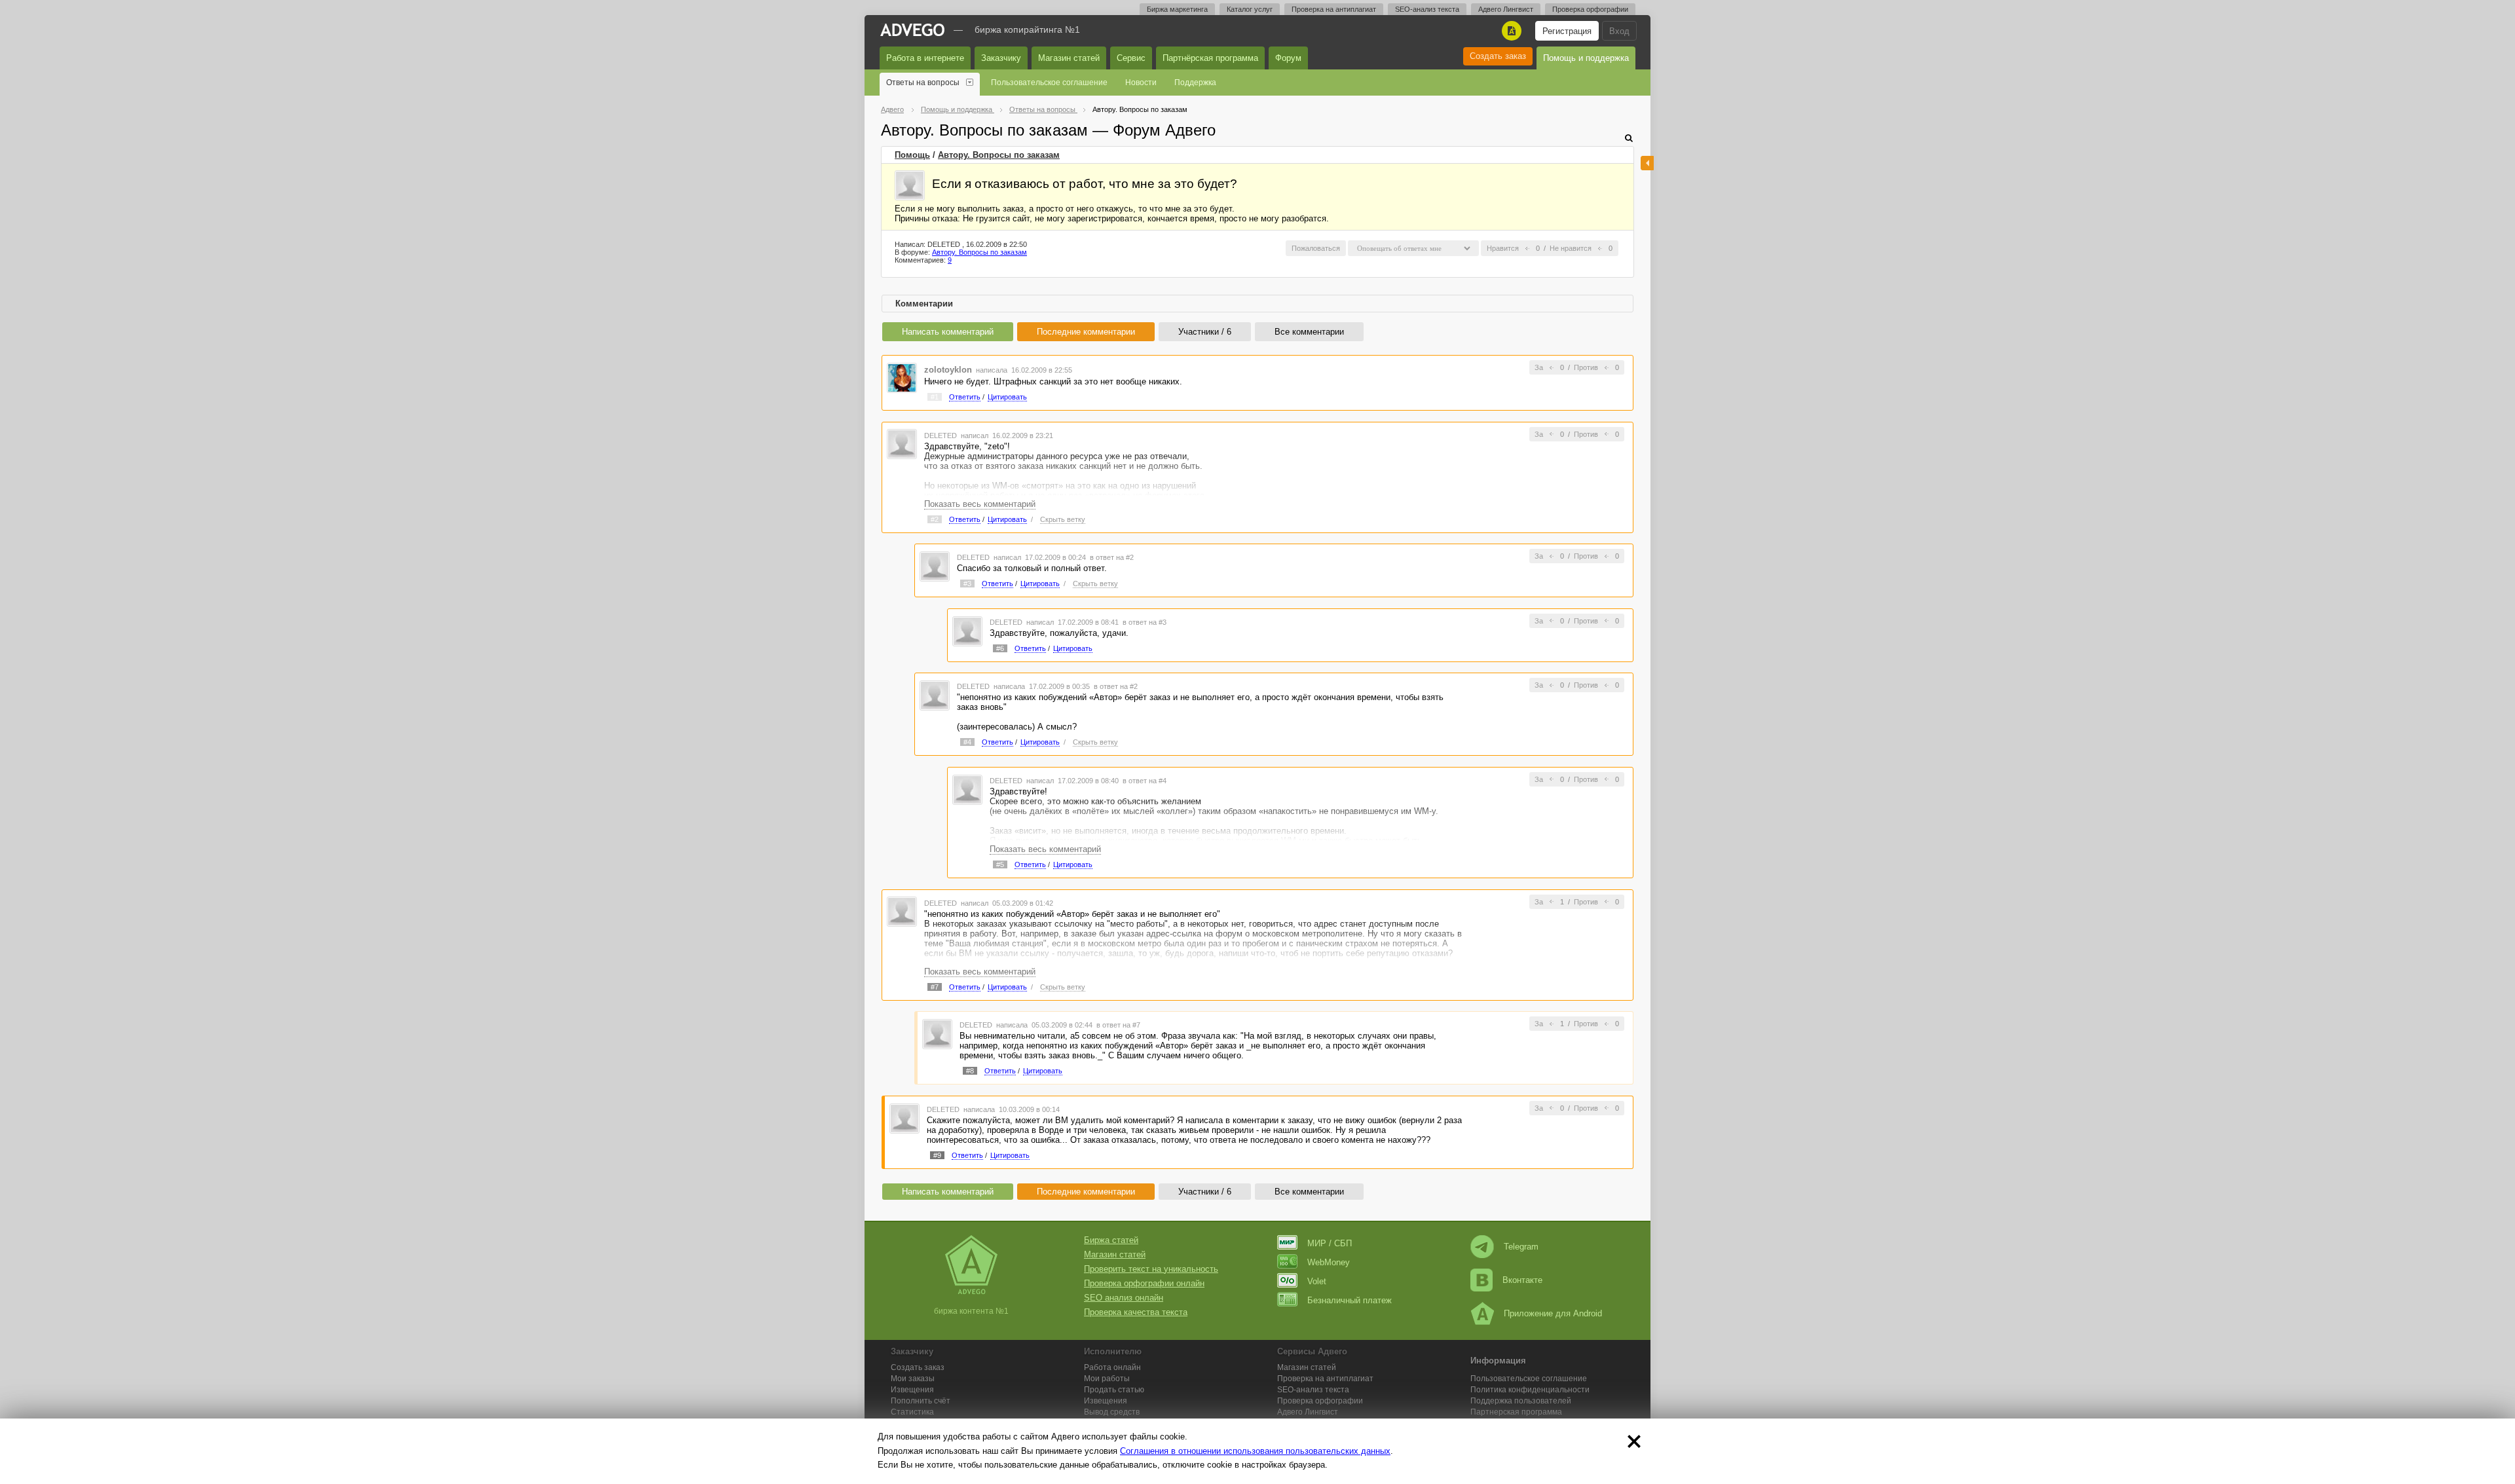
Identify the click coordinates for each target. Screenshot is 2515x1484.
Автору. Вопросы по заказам (999, 155)
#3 (967, 584)
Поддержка (1195, 83)
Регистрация (1567, 31)
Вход (1619, 31)
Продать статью (1114, 1390)
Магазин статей (1069, 58)
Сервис (1131, 58)
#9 (937, 1155)
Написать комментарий (948, 332)
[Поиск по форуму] (1629, 138)
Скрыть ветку (1063, 519)
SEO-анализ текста (1427, 9)
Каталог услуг (1250, 9)
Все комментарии (1309, 332)
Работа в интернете (925, 58)
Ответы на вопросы (923, 83)
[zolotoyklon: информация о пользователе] (902, 377)
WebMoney (1329, 1262)
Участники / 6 (1205, 332)
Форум (1288, 58)
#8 (970, 1071)
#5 (1000, 864)
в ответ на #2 (1112, 557)
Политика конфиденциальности (1530, 1390)
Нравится (1503, 248)
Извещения (912, 1390)
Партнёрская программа (1210, 58)
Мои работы (1107, 1379)
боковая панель (1647, 163)
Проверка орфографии (1590, 9)
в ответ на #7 (1118, 1025)
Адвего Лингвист (1506, 9)
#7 (935, 987)
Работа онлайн (1112, 1367)
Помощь (912, 155)
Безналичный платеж (1350, 1300)
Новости (1141, 83)
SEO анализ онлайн (1124, 1298)
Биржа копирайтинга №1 (1027, 29)
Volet (1317, 1281)
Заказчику (1001, 58)
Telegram (1521, 1247)
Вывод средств (1112, 1412)
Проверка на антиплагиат (1334, 9)
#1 (935, 397)
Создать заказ (1498, 56)
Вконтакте (1522, 1280)
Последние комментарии (1086, 332)
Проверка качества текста (1136, 1312)
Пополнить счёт (921, 1401)
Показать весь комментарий (980, 504)
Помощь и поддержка (1586, 58)
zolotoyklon (948, 370)
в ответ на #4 (1145, 781)
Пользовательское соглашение (1049, 83)
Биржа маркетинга (1177, 9)
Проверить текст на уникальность (1151, 1269)
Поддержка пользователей (1521, 1401)
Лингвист (1308, 1412)
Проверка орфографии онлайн (1144, 1283)
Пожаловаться (1316, 248)
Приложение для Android (1553, 1313)
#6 (1000, 648)
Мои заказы (913, 1379)
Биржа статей (1111, 1240)
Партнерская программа (1516, 1412)
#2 (935, 519)
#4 (967, 742)
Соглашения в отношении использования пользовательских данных (1255, 1451)
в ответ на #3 (1145, 622)
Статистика (912, 1412)
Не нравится (1571, 248)
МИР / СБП (1330, 1243)
